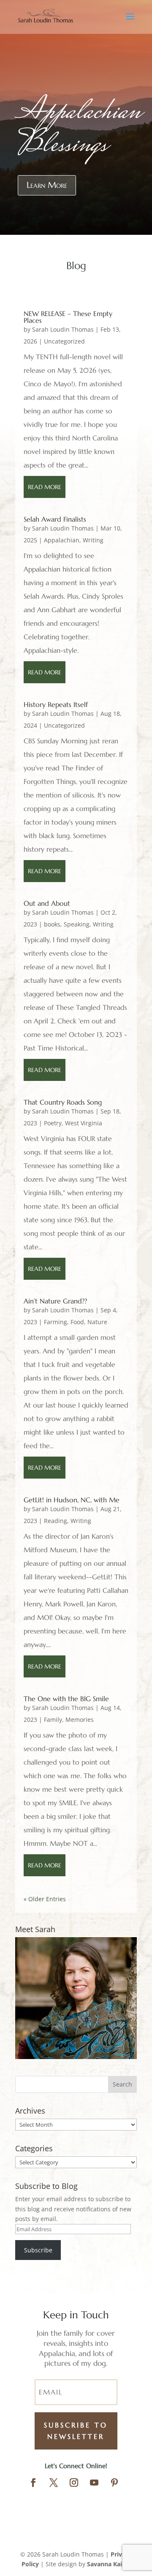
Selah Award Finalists (55, 519)
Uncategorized (64, 341)
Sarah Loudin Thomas (63, 329)
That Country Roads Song (63, 1102)
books (52, 924)
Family (53, 1720)
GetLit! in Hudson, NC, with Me (72, 1500)
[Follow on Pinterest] (114, 2483)
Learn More (47, 185)
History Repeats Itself (56, 704)
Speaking (77, 924)
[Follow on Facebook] (33, 2483)
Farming (56, 1322)
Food (77, 1322)
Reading (56, 1521)
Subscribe (38, 2250)
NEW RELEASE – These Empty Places (68, 317)
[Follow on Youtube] (94, 2483)
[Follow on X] (54, 2483)
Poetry (53, 1123)
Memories (80, 1720)
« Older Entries (45, 1899)
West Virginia (84, 1123)
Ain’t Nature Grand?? (55, 1301)
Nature (97, 1322)
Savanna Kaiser (109, 2564)
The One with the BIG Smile (66, 1699)
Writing (93, 540)
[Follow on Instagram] (74, 2483)
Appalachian (62, 540)
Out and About (47, 903)
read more (45, 487)
